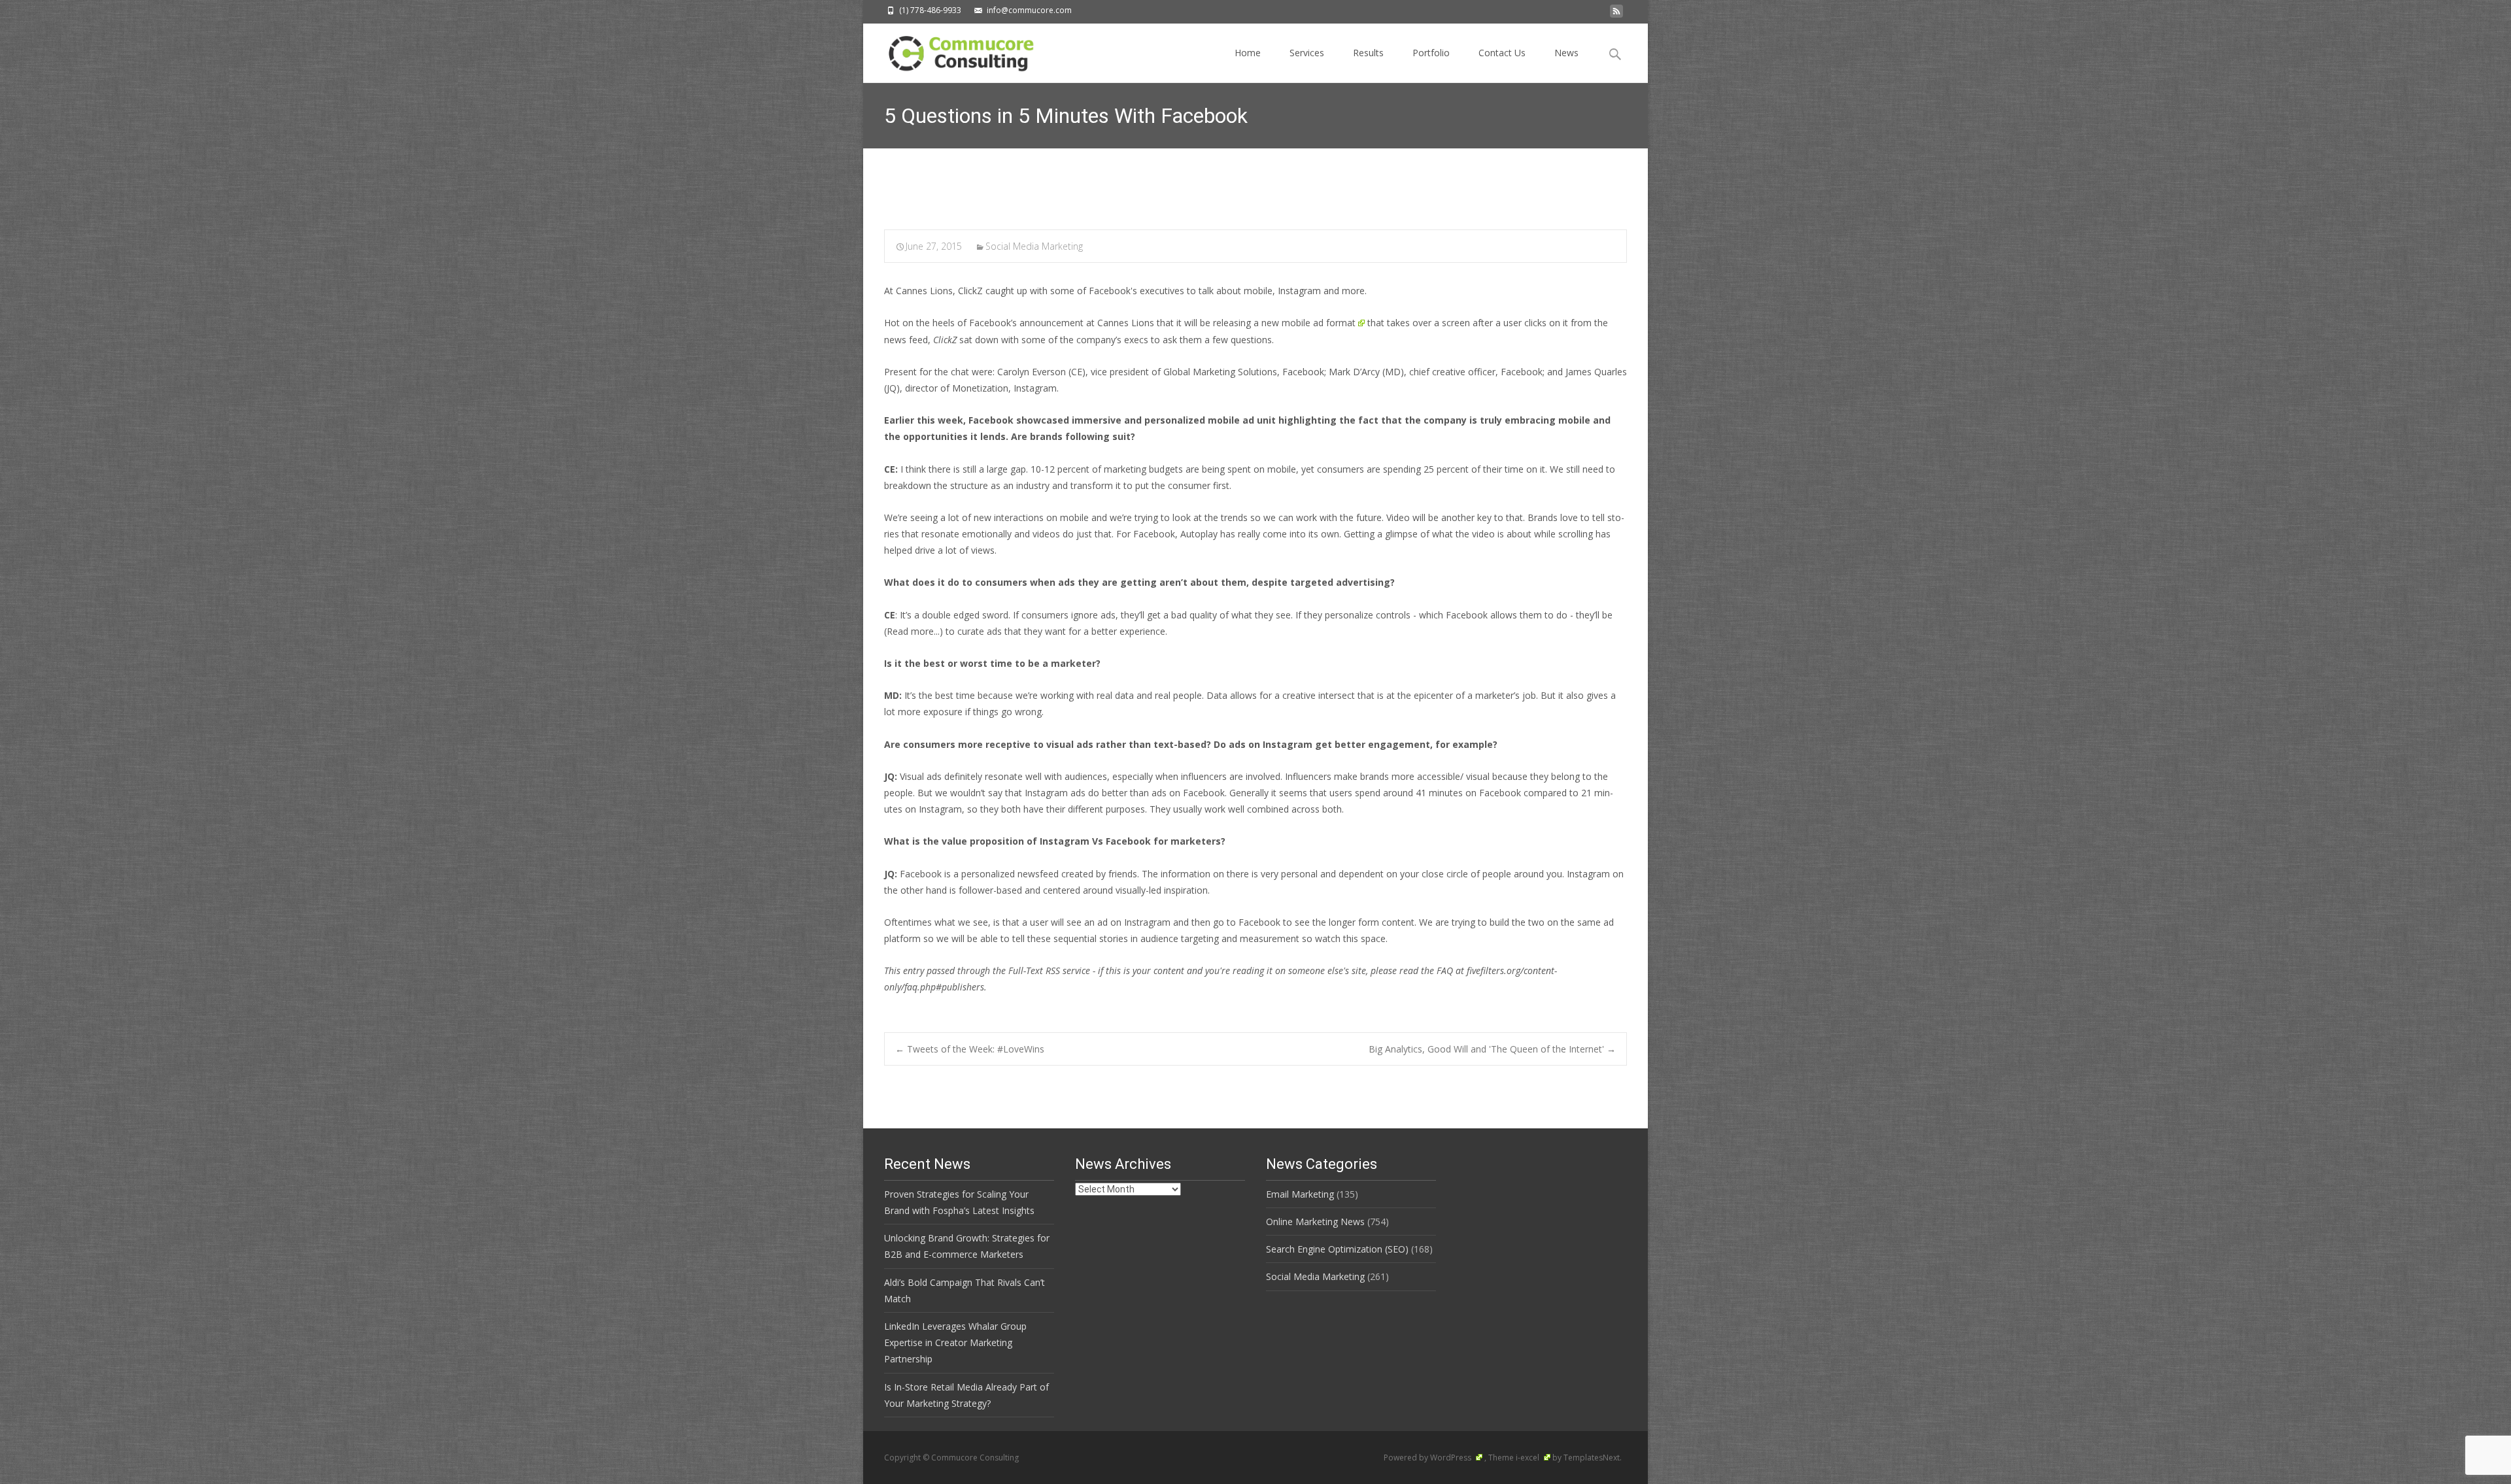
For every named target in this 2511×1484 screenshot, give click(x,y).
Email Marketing (1300, 1194)
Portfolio (1431, 53)
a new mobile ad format (1305, 323)
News (1566, 53)
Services (1307, 53)
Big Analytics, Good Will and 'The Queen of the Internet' (1492, 1049)
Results (1368, 53)
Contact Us (1502, 53)
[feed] (1616, 15)
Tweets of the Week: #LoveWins (970, 1049)
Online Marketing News (1315, 1222)
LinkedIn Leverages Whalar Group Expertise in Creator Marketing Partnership (955, 1342)
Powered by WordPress (1428, 1458)
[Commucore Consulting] (955, 50)
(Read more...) (914, 631)
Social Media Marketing (1034, 246)
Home (1248, 53)
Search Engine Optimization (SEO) (1337, 1249)
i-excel (1529, 1458)
